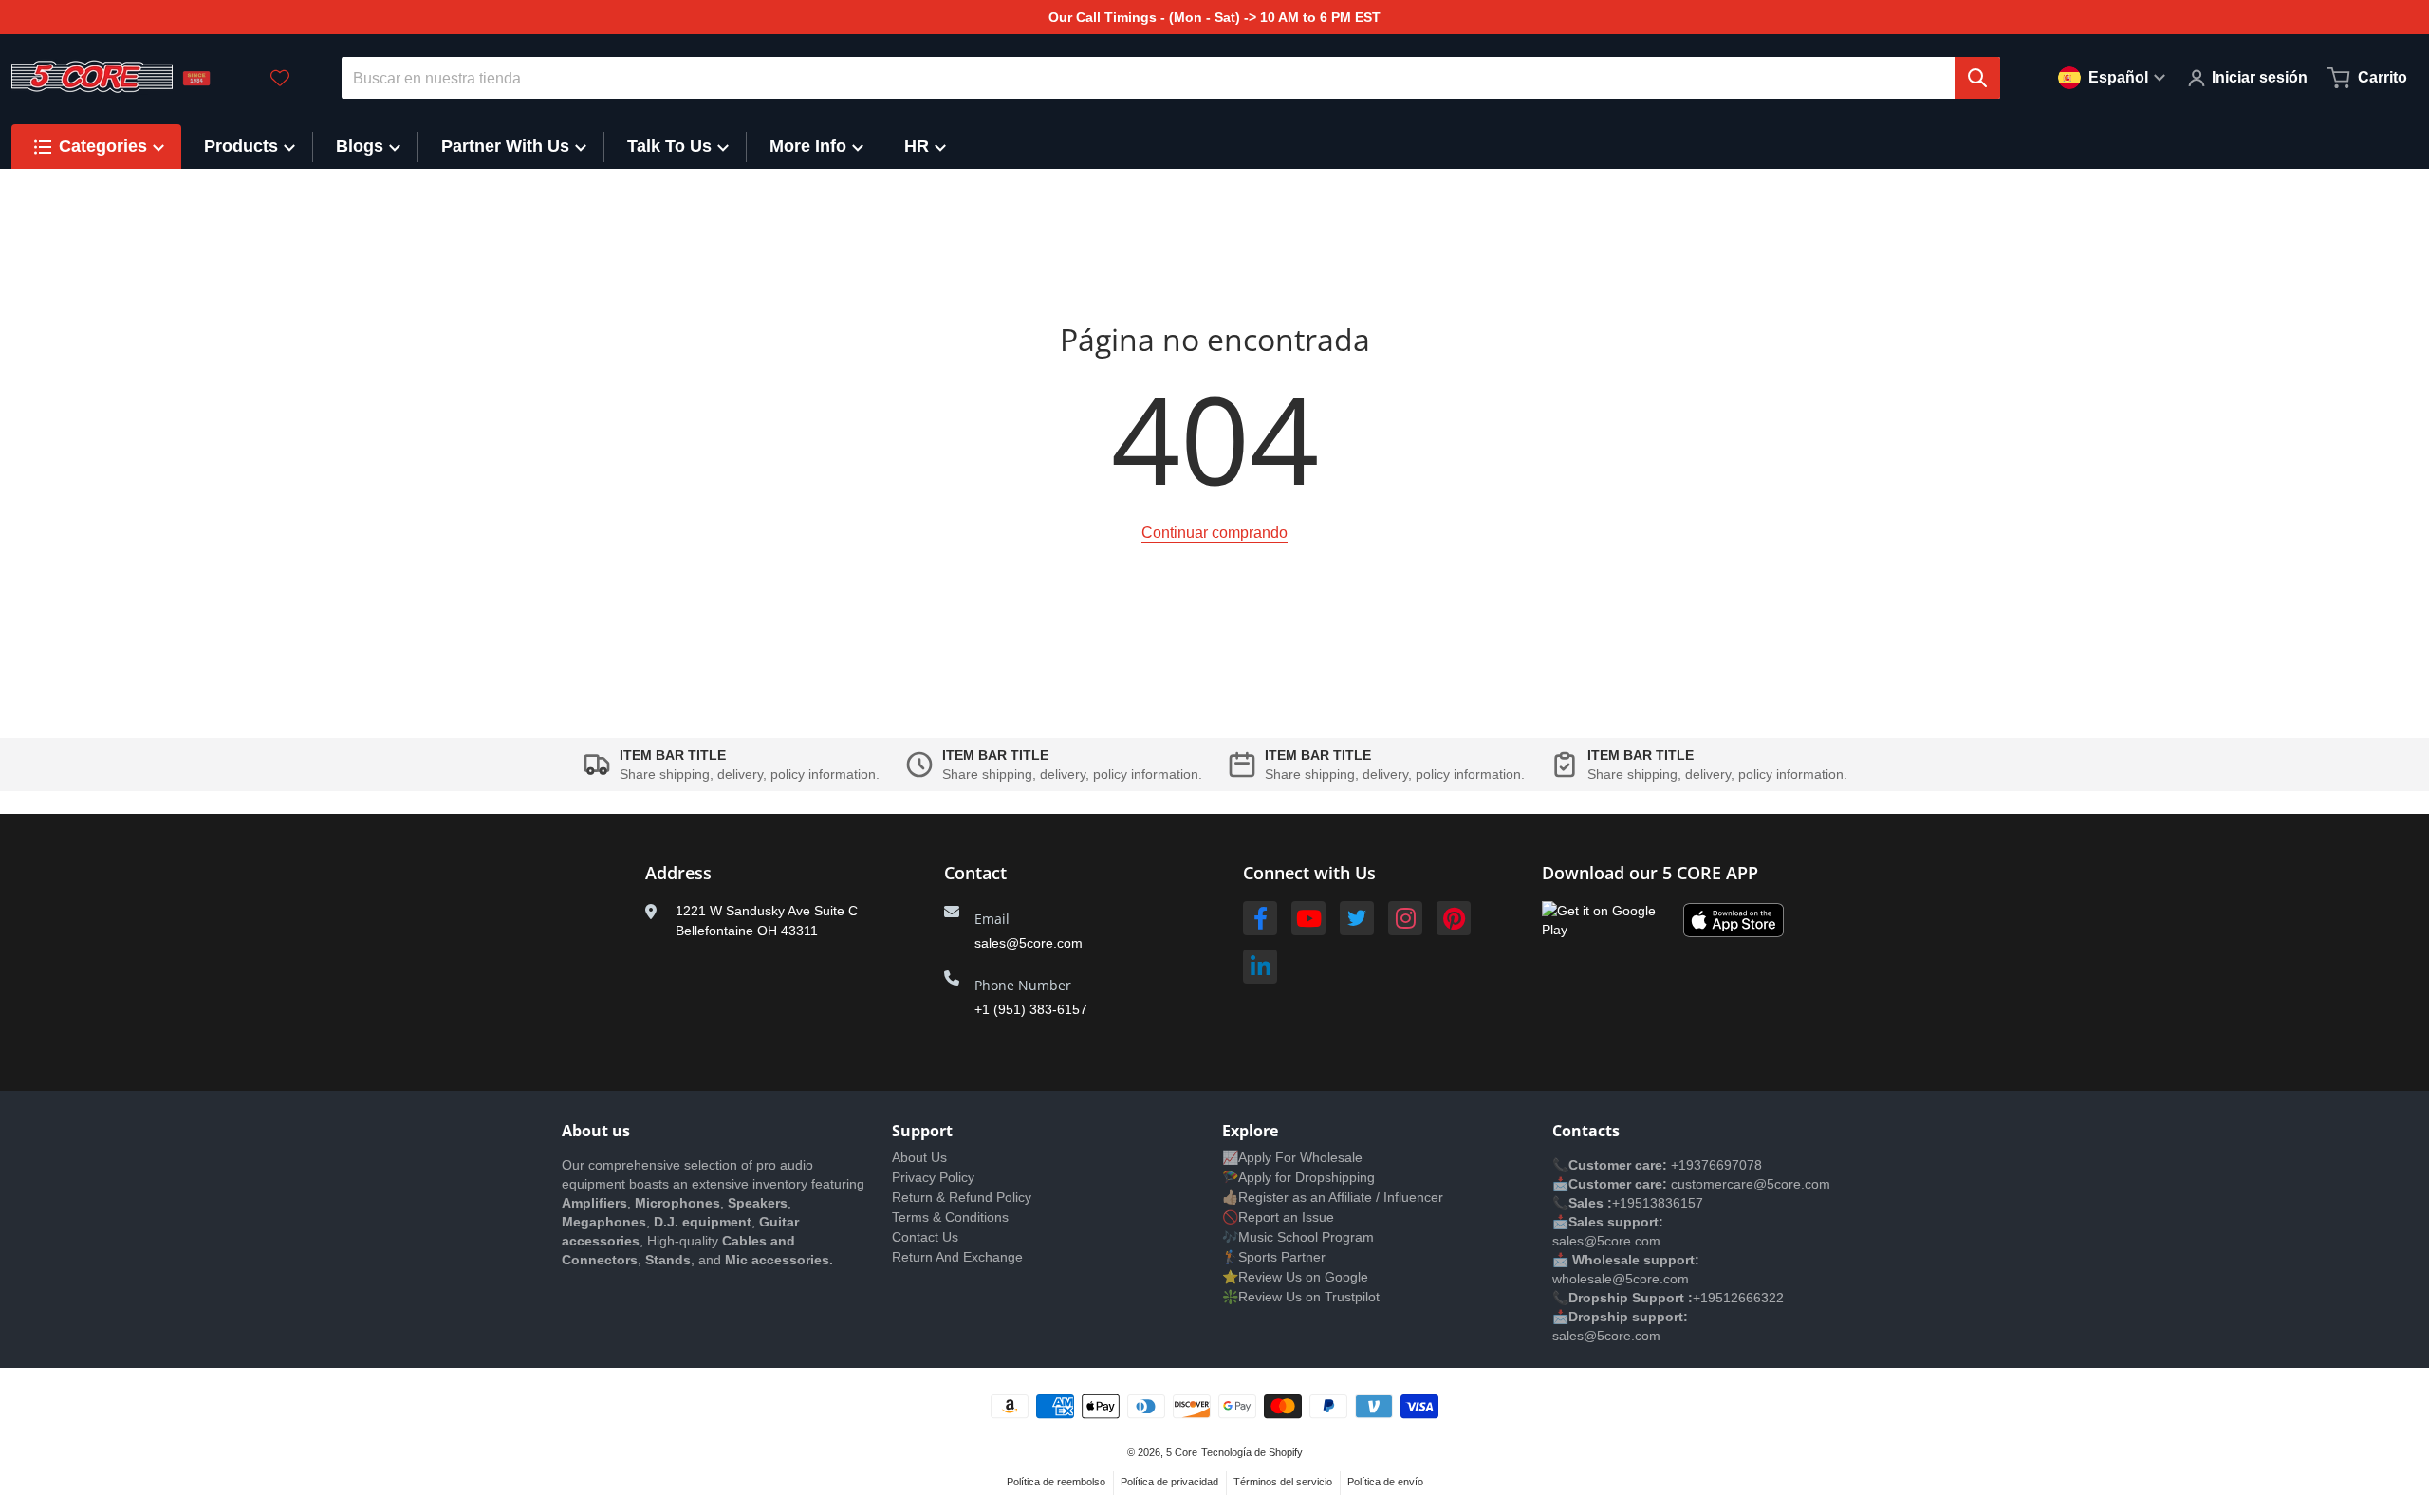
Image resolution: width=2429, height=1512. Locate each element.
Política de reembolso (1056, 1482)
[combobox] (1171, 78)
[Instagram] (1405, 918)
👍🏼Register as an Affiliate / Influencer (1333, 1197)
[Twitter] (1357, 918)
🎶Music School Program (1298, 1237)
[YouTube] (1308, 918)
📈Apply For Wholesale (1292, 1157)
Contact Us (925, 1237)
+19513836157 (1658, 1203)
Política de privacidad (1169, 1482)
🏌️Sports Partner (1274, 1257)
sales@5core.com (1029, 943)
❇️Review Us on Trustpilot (1301, 1297)
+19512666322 (1738, 1298)
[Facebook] (1260, 918)
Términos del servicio (1283, 1482)
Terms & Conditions (950, 1217)
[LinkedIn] (1260, 967)
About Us (919, 1157)
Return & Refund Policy (962, 1197)
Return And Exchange (957, 1257)
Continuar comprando (1214, 533)
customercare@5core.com (1749, 1184)
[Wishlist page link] (280, 78)
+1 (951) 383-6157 (1031, 1009)
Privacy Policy (933, 1177)
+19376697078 (1716, 1165)
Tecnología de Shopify (1252, 1452)
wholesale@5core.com (1621, 1279)
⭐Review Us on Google (1295, 1277)
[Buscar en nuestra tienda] (1977, 78)
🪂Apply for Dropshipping (1298, 1177)
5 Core (1182, 1452)
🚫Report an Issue (1278, 1217)
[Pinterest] (1454, 918)
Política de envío (1385, 1482)
